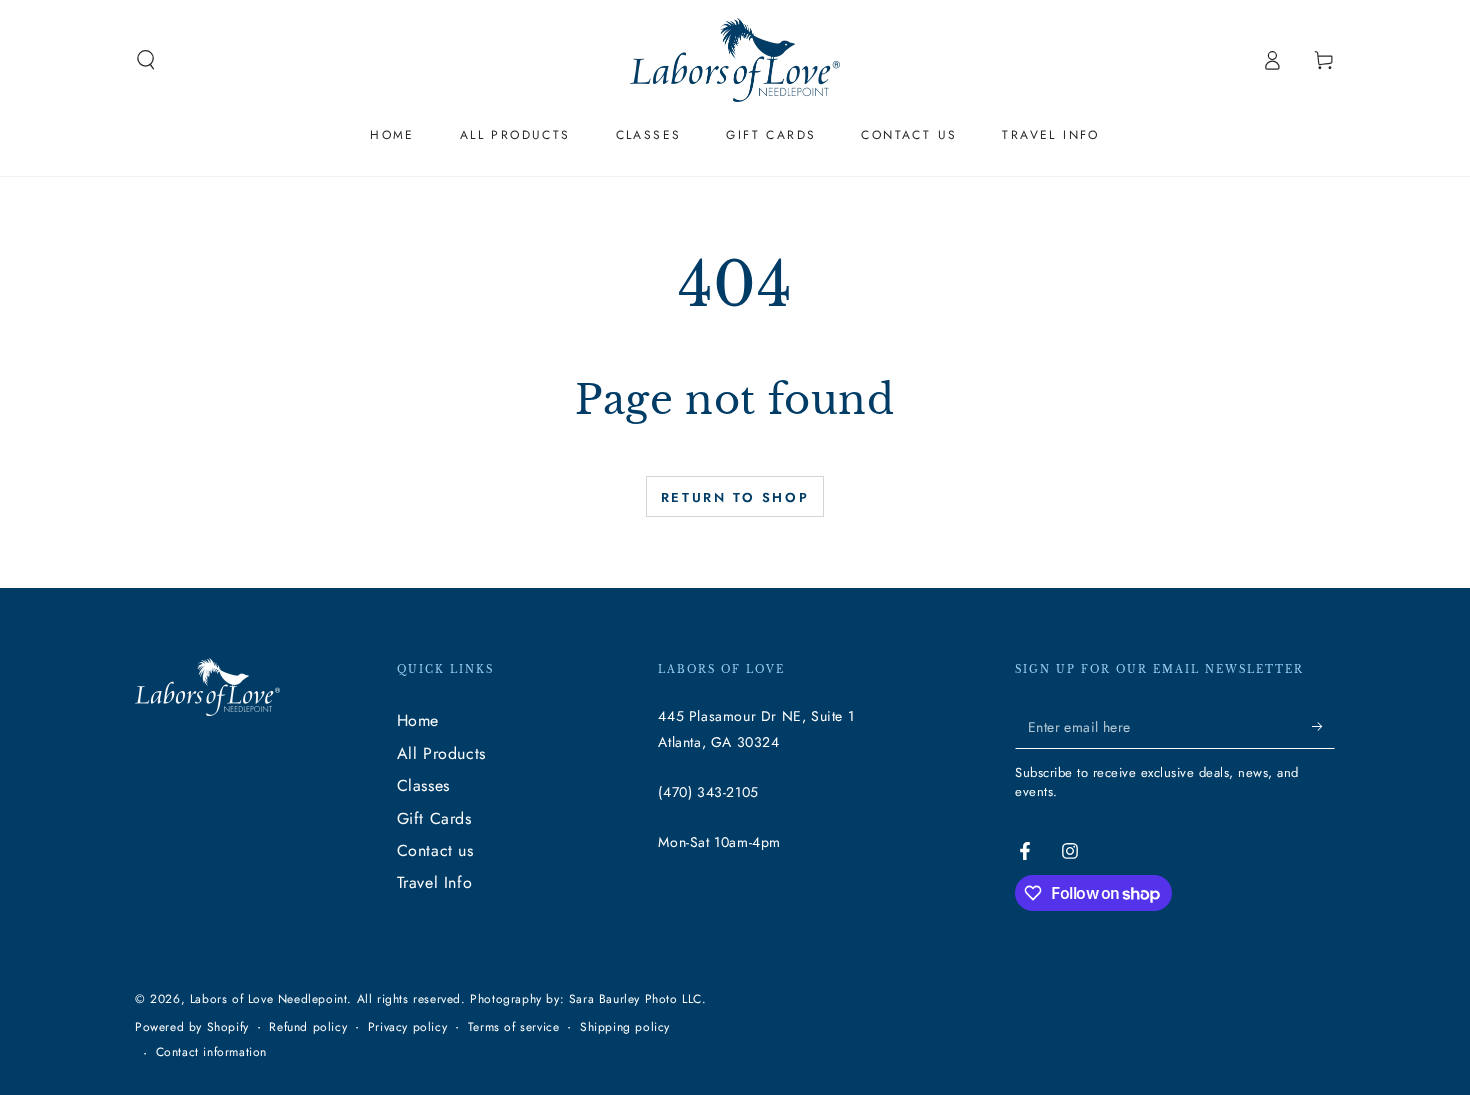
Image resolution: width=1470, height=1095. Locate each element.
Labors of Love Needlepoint (269, 999)
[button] (146, 60)
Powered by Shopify (192, 1027)
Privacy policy (407, 1027)
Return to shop (735, 497)
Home (418, 720)
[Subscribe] (1323, 726)
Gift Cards (434, 818)
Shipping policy (625, 1027)
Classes (423, 785)
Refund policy (308, 1027)
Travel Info (435, 882)
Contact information (211, 1052)
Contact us (435, 850)
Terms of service (514, 1027)
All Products (441, 753)
